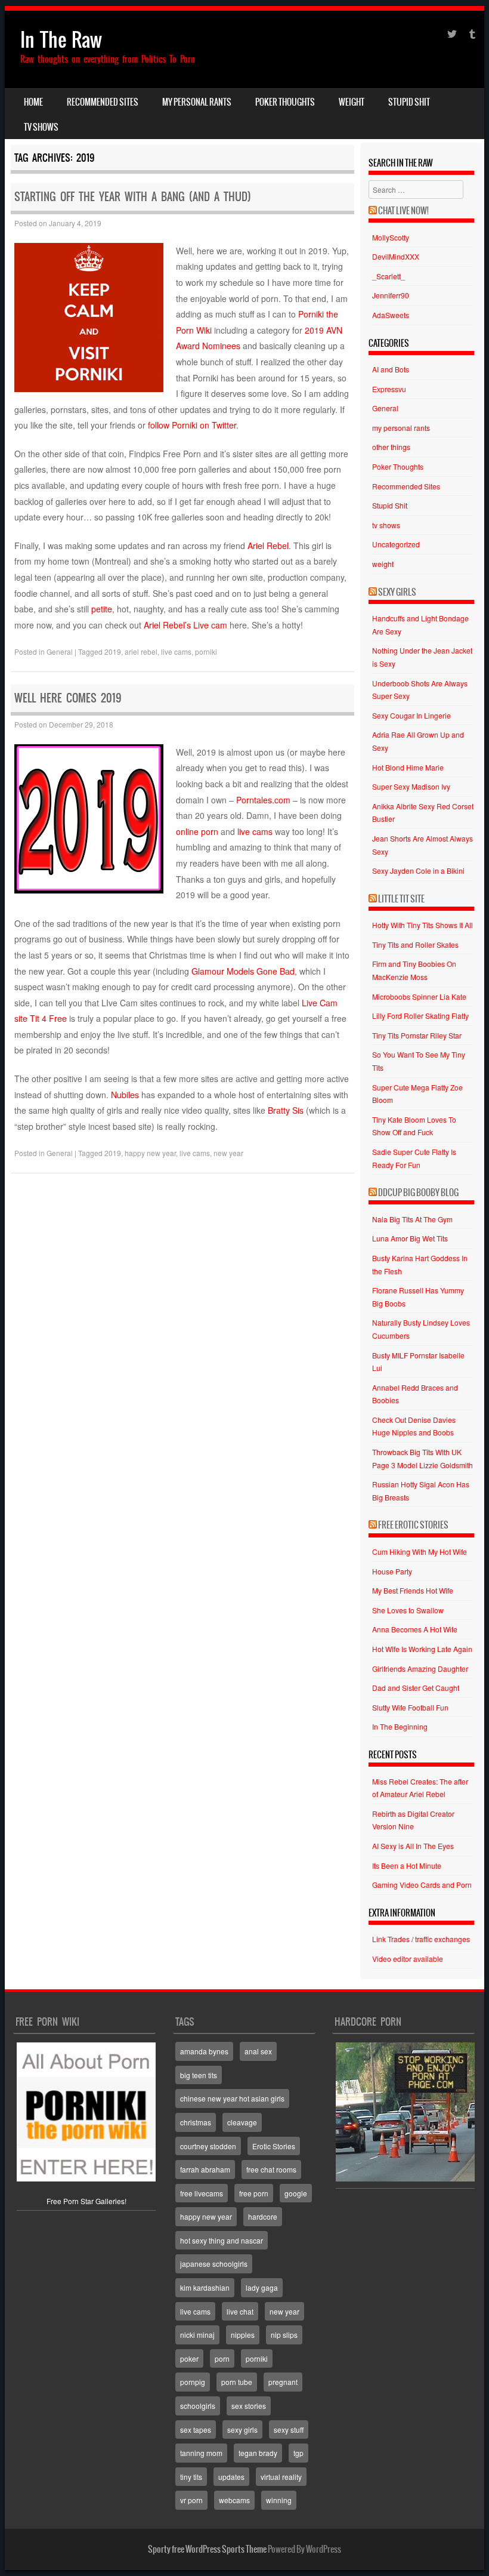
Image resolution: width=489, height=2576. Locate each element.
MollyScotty (391, 237)
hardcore (263, 2216)
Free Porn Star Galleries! (86, 2201)
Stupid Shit (409, 102)
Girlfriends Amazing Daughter (420, 1668)
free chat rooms (271, 2169)
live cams (176, 651)
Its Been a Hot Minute (407, 1865)
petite (102, 609)
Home (33, 102)
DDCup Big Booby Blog (418, 1193)
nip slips (284, 2335)
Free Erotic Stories (413, 1525)
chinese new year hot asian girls (232, 2098)
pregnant (283, 2382)
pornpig (193, 2382)
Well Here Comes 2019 (68, 698)
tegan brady (258, 2453)
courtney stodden (208, 2146)
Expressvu (389, 389)
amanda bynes (204, 2051)
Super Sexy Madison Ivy (411, 786)
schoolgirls (198, 2406)
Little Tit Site (401, 899)
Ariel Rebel (268, 546)
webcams (234, 2500)
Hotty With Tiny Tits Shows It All (423, 925)
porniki (206, 651)
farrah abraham (205, 2169)
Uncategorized (396, 544)
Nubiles (125, 1095)
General (60, 651)
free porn (254, 2193)
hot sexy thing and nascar (222, 2240)
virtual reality (281, 2477)
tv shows (41, 127)
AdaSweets (391, 315)
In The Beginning (400, 1726)
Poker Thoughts (285, 102)
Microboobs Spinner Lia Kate (419, 996)
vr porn (191, 2500)
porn (222, 2358)
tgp (298, 2453)
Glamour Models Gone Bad (243, 971)
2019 (113, 651)
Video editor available (408, 1959)
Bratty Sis (286, 1110)
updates (231, 2477)
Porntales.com (263, 800)
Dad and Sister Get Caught (416, 1688)
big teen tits (199, 2075)
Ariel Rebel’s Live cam (187, 625)
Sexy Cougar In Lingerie (411, 715)
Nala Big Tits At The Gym (412, 1219)
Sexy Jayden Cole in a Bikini (418, 871)
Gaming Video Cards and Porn (422, 1885)
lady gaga (262, 2287)
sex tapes (196, 2429)
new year (228, 1153)
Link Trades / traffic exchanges (421, 1939)
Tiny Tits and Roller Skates (415, 945)
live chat (240, 2311)
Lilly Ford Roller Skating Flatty (420, 1016)
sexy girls (242, 2429)
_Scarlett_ (389, 276)
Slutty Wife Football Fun (410, 1707)
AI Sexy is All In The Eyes (413, 1846)
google (296, 2193)
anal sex (258, 2051)
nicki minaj (197, 2335)
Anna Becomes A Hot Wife (415, 1629)
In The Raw (61, 40)
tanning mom (201, 2453)
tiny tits (191, 2477)
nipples (243, 2335)
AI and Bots (391, 369)
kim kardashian (205, 2287)
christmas (196, 2122)
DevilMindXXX (396, 256)
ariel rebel (141, 651)
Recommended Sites (103, 102)
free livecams (202, 2193)
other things (391, 447)
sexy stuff (289, 2429)
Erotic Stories (274, 2146)
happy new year (150, 1153)
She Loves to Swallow (408, 1610)
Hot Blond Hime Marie (408, 767)
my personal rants (197, 102)
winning (279, 2500)
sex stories (249, 2406)
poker (189, 2358)
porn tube (237, 2382)
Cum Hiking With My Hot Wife (420, 1552)
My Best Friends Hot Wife (413, 1590)
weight (352, 102)
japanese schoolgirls (214, 2264)
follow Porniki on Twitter (192, 425)
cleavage (242, 2122)
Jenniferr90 (391, 295)
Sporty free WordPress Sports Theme (207, 2549)
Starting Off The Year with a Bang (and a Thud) (133, 197)
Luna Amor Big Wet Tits (410, 1238)
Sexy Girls (397, 592)
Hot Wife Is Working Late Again (422, 1649)
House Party (392, 1571)
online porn (197, 831)
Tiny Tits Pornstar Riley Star (417, 1035)
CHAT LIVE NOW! (403, 211)
